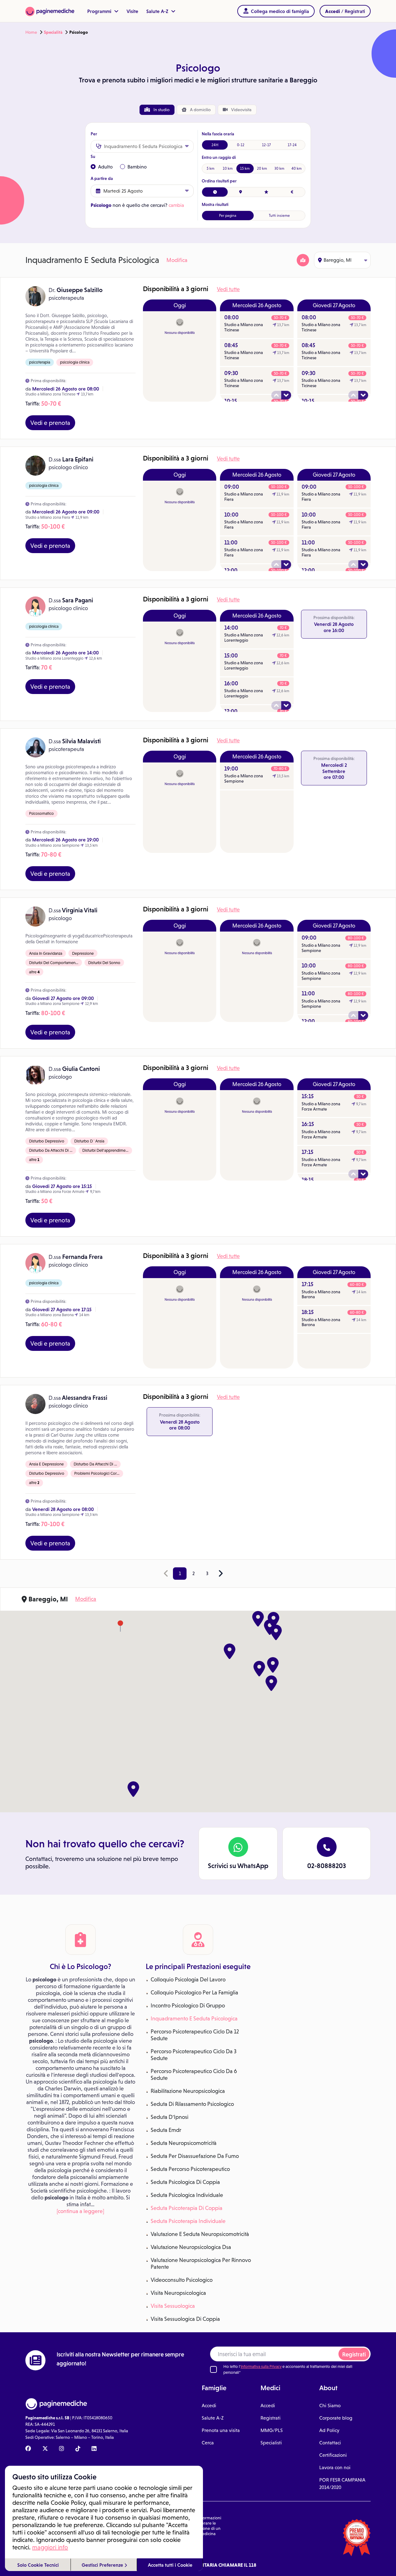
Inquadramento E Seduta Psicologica (194, 2019)
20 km (262, 168)
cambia (176, 205)
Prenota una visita (221, 2430)
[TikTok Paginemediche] (78, 2449)
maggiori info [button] (50, 2547)
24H (215, 145)
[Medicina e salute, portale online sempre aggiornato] (50, 11)
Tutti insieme (279, 216)
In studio (161, 110)
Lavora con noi (335, 2467)
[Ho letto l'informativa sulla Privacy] (213, 2369)
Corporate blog (336, 2418)
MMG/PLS (272, 2430)
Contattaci (330, 2443)
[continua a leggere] (80, 2211)
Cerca (208, 2443)
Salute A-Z (158, 11)
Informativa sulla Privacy (261, 2366)
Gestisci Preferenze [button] (103, 2565)
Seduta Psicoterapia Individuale (188, 2221)
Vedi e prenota (50, 423)
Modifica (177, 260)
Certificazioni (333, 2455)
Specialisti (271, 2443)
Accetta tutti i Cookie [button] (170, 2565)
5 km (211, 168)
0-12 (241, 145)
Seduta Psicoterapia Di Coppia (187, 2208)
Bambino (137, 167)
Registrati (354, 2354)
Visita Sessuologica (173, 2306)
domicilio (200, 110)
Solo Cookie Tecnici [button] (38, 2565)
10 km (228, 168)
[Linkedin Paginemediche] (94, 2449)
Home (31, 32)
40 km (297, 168)
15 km (245, 168)
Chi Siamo (330, 2406)
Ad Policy (329, 2430)
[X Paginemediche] (45, 2449)
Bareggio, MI (338, 260)
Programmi (100, 11)
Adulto (105, 167)
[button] (273, 1665)
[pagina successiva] (221, 1574)
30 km (279, 168)
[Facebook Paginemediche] (28, 2449)
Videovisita (241, 110)
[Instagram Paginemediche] (62, 2449)
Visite (132, 11)
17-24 (292, 145)
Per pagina (228, 216)
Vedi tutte (228, 289)
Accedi (209, 2406)
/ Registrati (345, 11)
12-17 (266, 145)
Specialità (53, 32)
